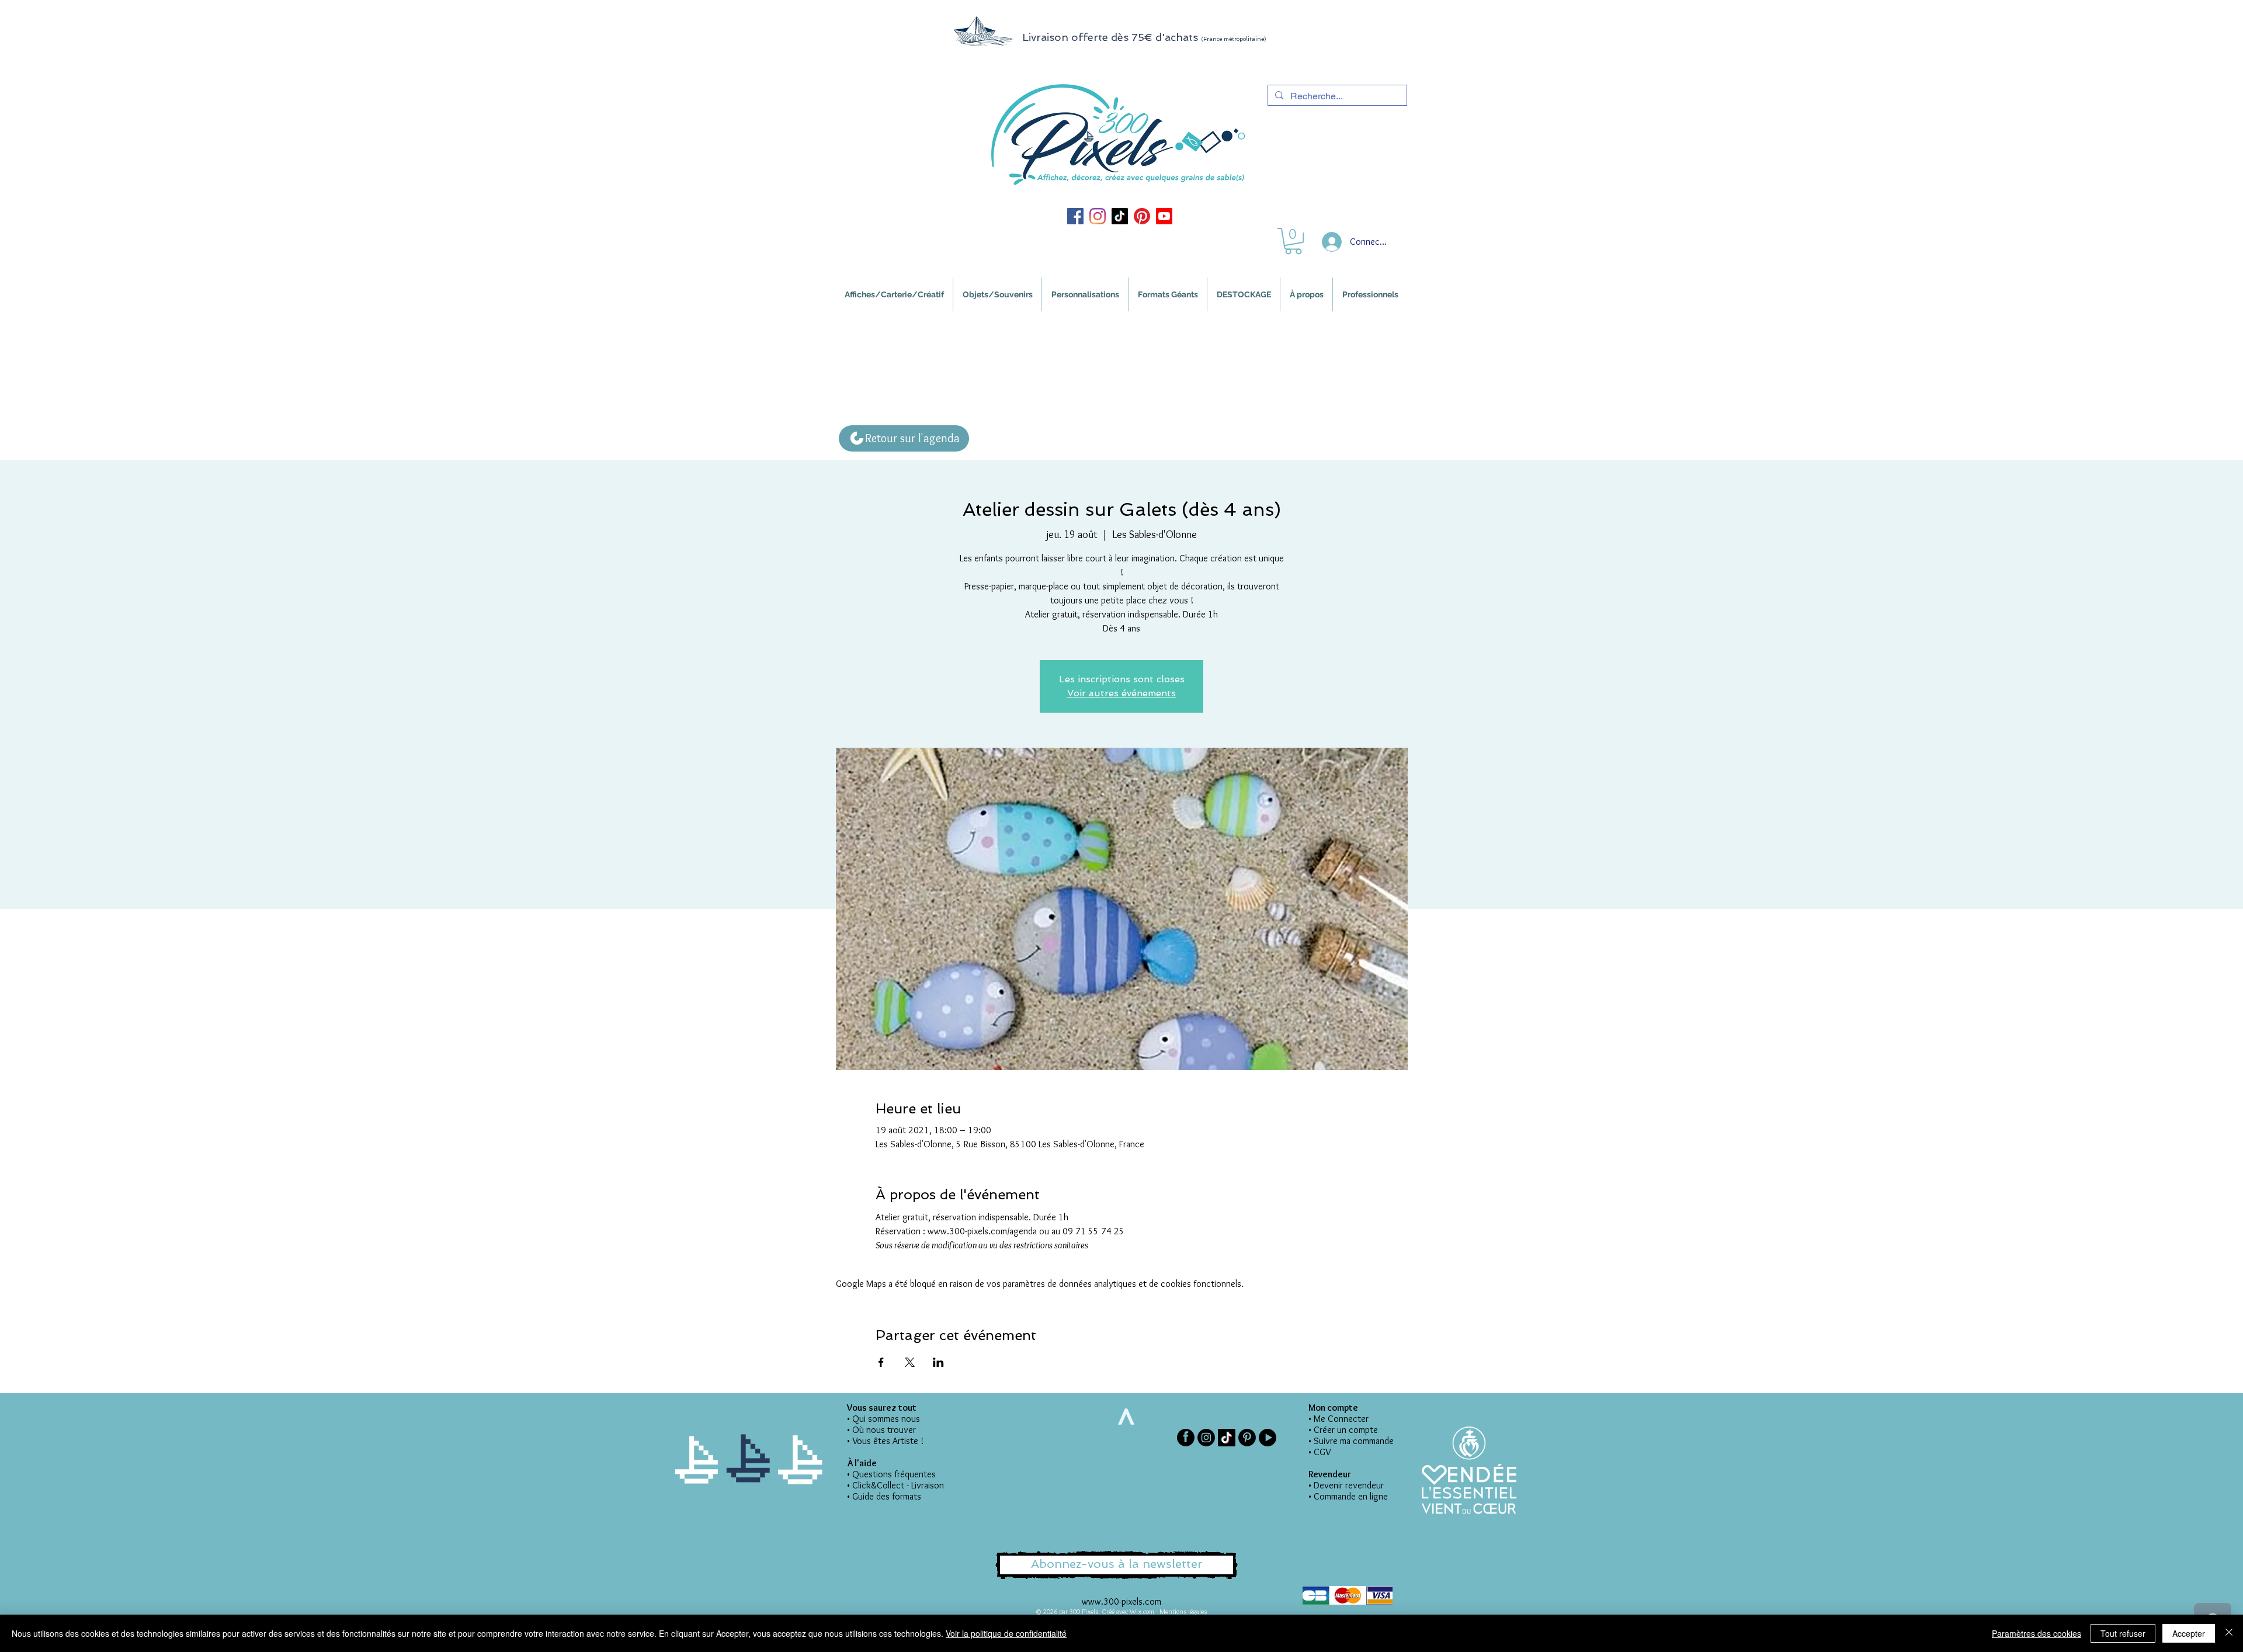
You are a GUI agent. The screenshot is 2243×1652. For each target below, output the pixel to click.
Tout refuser (2123, 1633)
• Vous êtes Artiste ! (885, 1441)
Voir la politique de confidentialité (1006, 1633)
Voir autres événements (1121, 693)
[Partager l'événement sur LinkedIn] (938, 1362)
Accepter (2189, 1633)
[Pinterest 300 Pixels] (1142, 216)
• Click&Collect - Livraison (895, 1485)
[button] (1293, 241)
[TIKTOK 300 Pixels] (1120, 216)
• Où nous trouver (881, 1430)
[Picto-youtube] (1268, 1438)
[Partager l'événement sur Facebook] (881, 1362)
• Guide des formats (884, 1496)
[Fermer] (2229, 1633)
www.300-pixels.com (1121, 1601)
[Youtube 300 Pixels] (1164, 216)
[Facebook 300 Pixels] (1075, 216)
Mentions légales (1183, 1611)
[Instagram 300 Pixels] (1098, 216)
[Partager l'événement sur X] (910, 1362)
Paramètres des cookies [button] (2037, 1633)
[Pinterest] (1247, 1438)
